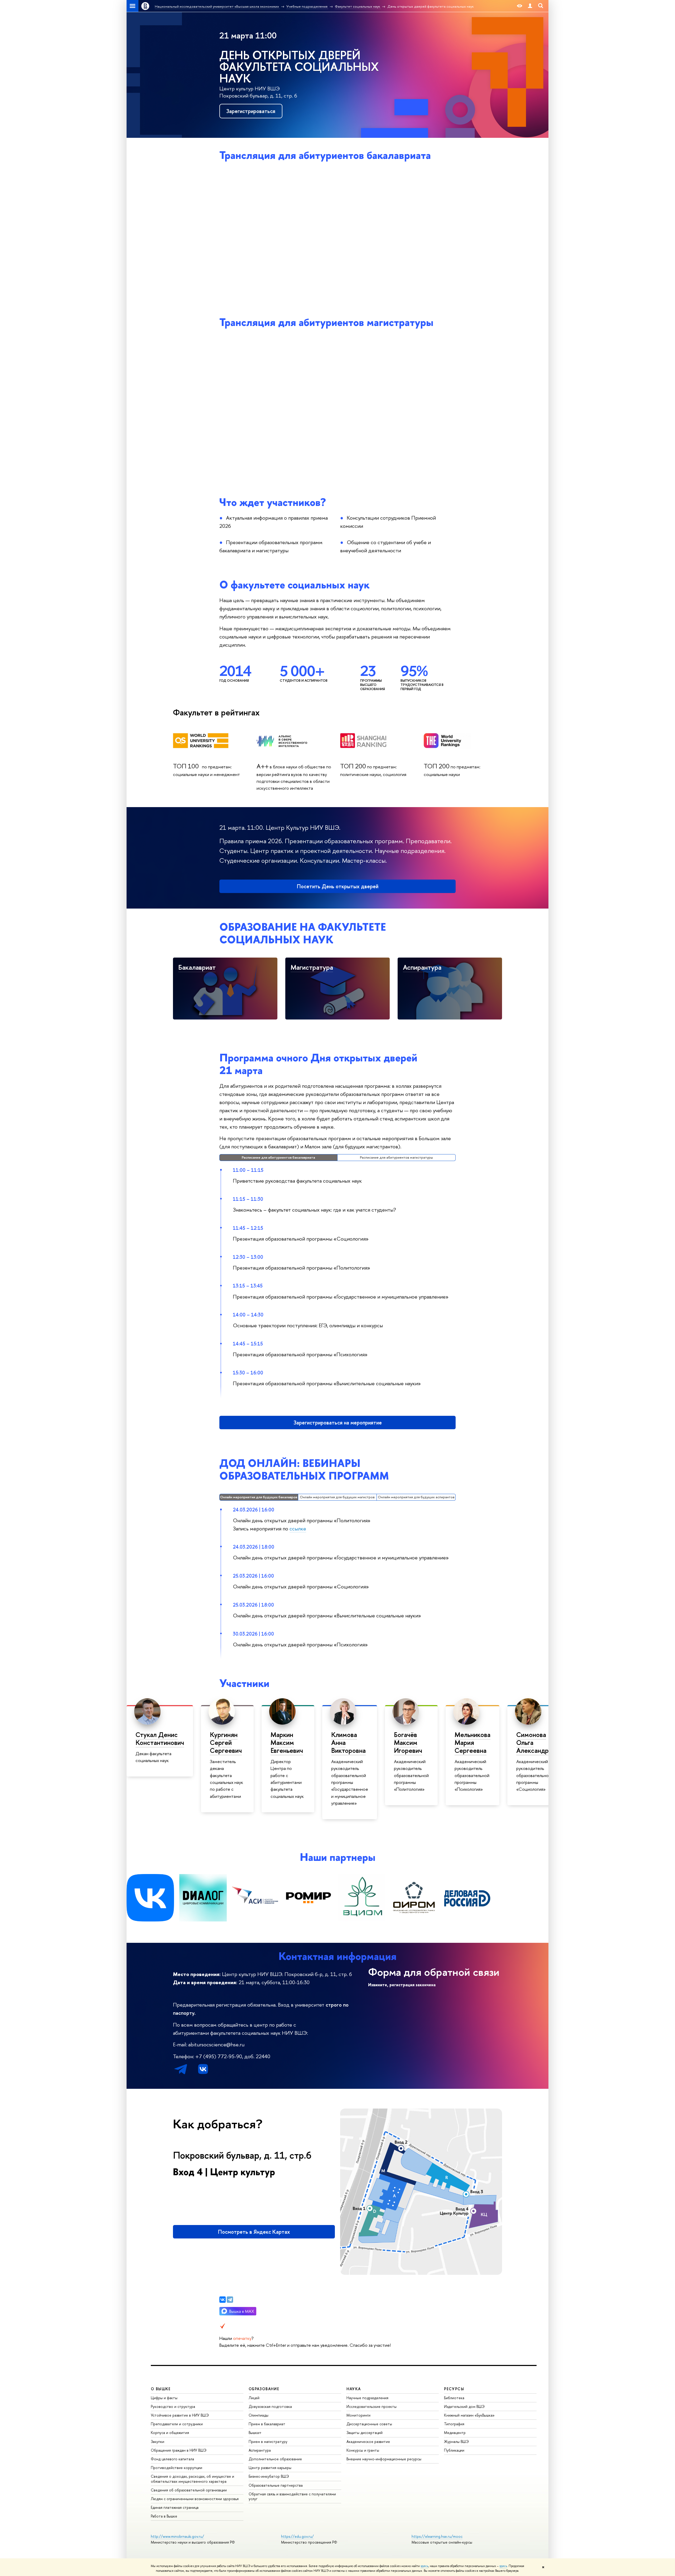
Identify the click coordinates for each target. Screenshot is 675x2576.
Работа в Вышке (164, 2516)
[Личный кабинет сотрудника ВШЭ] (530, 6)
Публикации (454, 2450)
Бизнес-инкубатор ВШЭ (269, 2476)
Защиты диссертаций (365, 2433)
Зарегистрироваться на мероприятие (338, 1423)
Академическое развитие (368, 2441)
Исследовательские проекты (372, 2406)
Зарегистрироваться (251, 111)
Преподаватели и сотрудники (177, 2424)
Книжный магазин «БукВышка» (469, 2415)
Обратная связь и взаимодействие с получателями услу (292, 2496)
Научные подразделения (367, 2398)
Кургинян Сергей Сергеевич (226, 1743)
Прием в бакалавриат (267, 2424)
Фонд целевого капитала (172, 2459)
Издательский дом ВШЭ (464, 2406)
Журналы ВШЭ (456, 2441)
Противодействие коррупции (177, 2468)
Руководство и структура (173, 2406)
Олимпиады (259, 2415)
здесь (424, 2566)
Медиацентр (455, 2433)
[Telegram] (230, 2300)
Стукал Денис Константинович (160, 1739)
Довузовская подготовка (270, 2406)
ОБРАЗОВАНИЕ (264, 2389)
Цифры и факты (164, 2398)
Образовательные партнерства (276, 2485)
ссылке (298, 1528)
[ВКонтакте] (223, 2300)
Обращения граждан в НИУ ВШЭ (179, 2450)
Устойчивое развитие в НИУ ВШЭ (180, 2415)
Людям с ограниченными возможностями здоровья (195, 2499)
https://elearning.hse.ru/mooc (437, 2536)
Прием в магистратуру (268, 2441)
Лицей (254, 2398)
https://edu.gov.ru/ (297, 2536)
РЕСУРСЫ (454, 2389)
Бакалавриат (197, 967)
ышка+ (255, 2433)
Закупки (158, 2441)
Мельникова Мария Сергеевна (472, 1743)
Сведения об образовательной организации (189, 2490)
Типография (454, 2424)
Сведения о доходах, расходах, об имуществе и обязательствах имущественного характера (192, 2479)
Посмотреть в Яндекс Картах (254, 2232)
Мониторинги (358, 2415)
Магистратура (312, 967)
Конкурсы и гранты (363, 2450)
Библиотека (454, 2398)
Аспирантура (422, 967)
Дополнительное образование (275, 2459)
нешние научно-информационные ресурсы (384, 2459)
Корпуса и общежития (170, 2433)
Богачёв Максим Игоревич (408, 1743)
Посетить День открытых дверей (338, 886)
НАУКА (354, 2389)
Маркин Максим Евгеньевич (287, 1743)
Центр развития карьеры (270, 2468)
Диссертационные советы (369, 2424)
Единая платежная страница (175, 2507)
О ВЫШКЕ (161, 2389)
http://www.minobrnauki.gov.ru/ (177, 2536)
